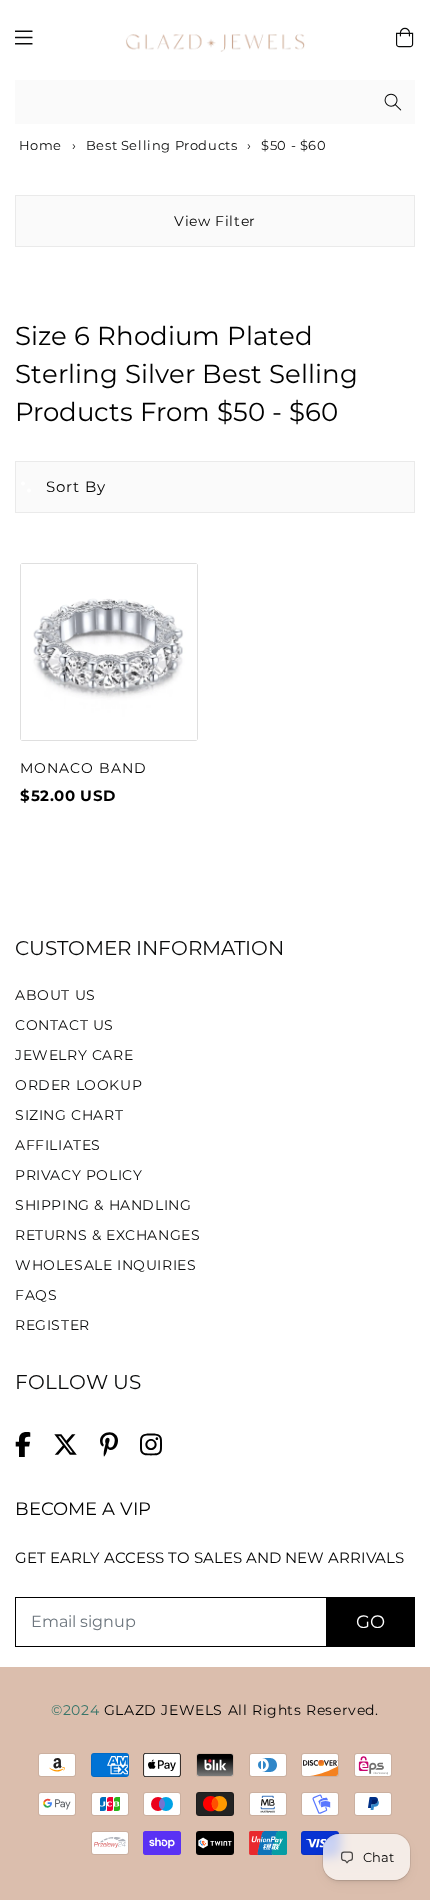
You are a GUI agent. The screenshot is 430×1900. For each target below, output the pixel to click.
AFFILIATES (58, 1145)
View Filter (215, 221)
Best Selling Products (162, 145)
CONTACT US (64, 1025)
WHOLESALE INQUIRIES (105, 1265)
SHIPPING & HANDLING (103, 1205)
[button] (61, 487)
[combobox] (215, 102)
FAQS (36, 1295)
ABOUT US (55, 995)
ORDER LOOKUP (78, 1085)
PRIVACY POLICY (78, 1175)
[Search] (393, 102)
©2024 (77, 1710)
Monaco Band (83, 768)
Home (38, 145)
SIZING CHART (69, 1115)
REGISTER (52, 1325)
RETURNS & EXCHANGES (107, 1235)
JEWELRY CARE (74, 1055)
